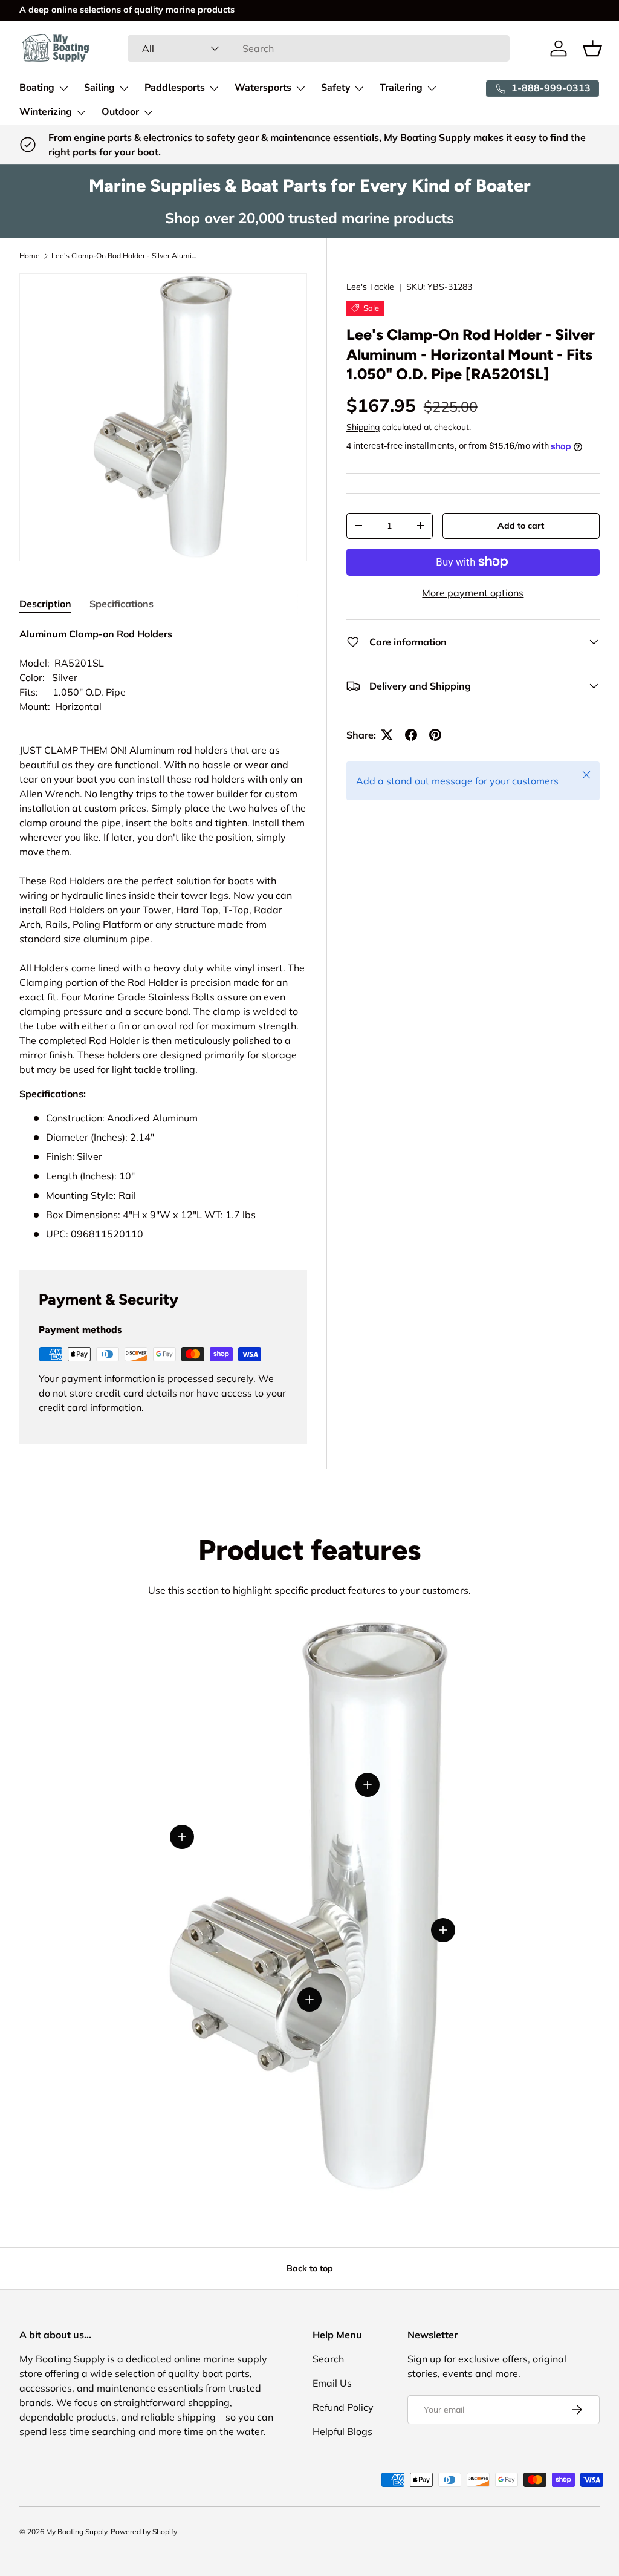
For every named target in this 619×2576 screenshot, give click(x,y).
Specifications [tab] (122, 604)
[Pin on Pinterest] (435, 735)
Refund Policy (343, 2407)
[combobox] (319, 48)
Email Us (332, 2383)
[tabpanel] (163, 934)
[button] (592, 48)
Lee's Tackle (370, 287)
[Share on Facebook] (411, 735)
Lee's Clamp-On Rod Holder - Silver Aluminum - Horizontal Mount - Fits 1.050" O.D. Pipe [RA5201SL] (124, 256)
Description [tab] (45, 604)
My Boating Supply (76, 2532)
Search (328, 2359)
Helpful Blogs (342, 2431)
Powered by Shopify (144, 2532)
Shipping (363, 427)
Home (30, 256)
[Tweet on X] (387, 735)
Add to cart (521, 526)
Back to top (310, 2268)
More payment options (473, 593)
